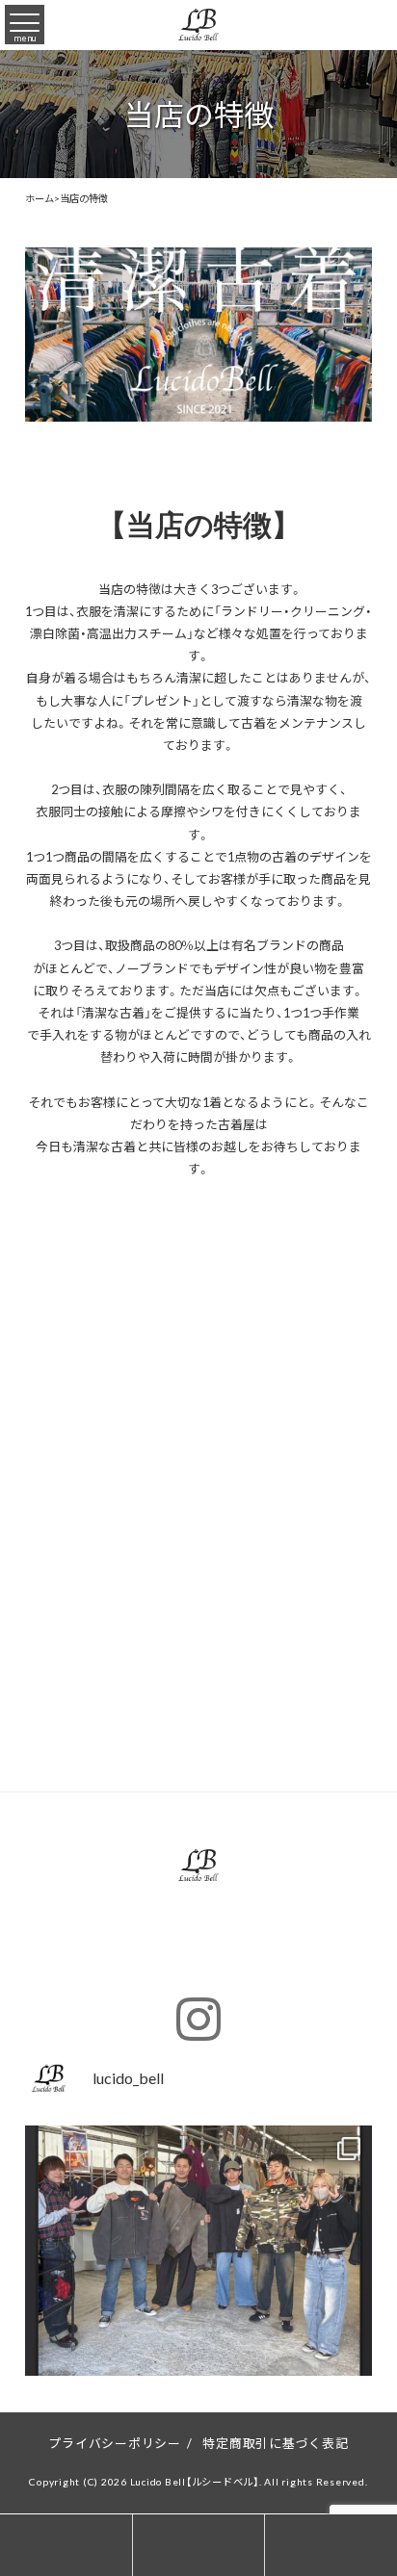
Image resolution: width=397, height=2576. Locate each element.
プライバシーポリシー (115, 2443)
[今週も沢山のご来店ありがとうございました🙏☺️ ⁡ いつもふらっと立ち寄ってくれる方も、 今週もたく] (199, 2299)
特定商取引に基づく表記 (275, 2443)
